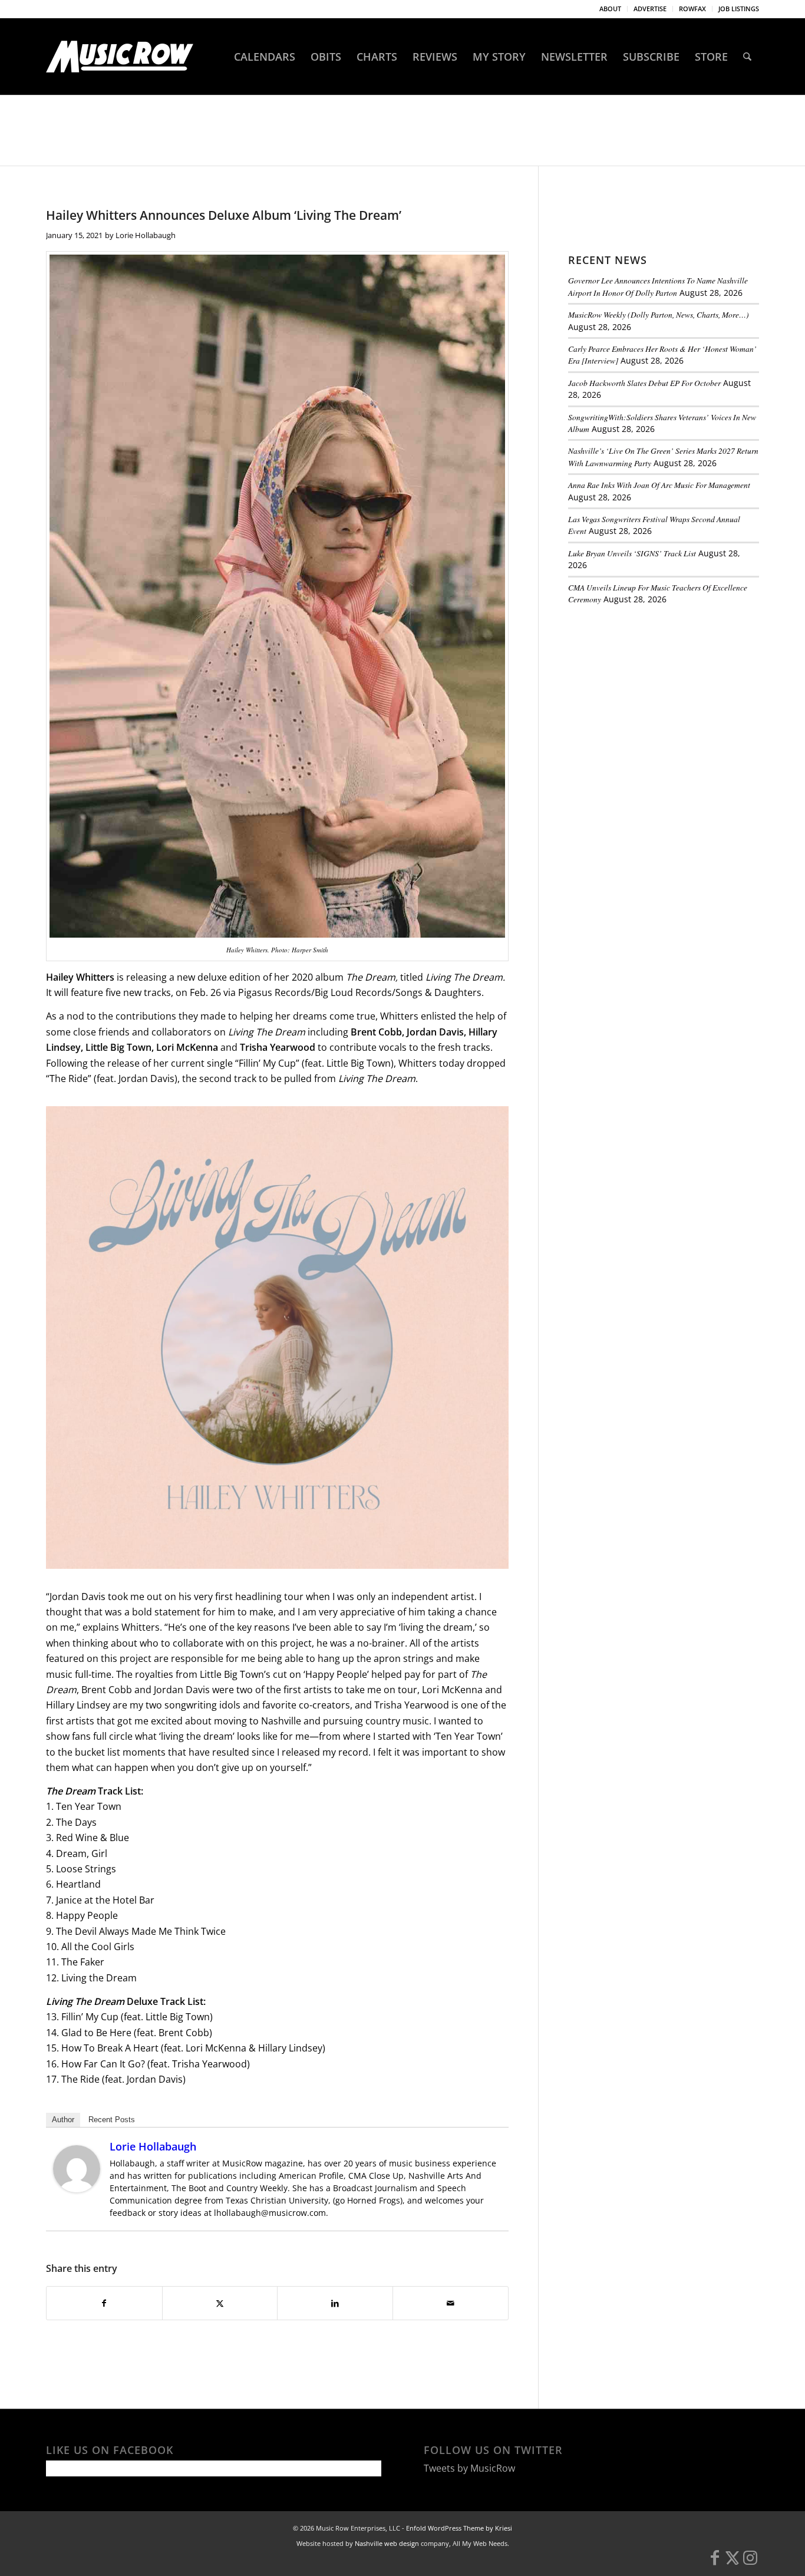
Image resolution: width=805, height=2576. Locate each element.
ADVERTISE (650, 9)
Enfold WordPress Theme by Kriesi (459, 2528)
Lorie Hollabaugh (146, 235)
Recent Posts (112, 2120)
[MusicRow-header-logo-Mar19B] (120, 57)
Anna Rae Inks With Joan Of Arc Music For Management (659, 485)
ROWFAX (692, 9)
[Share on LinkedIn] (335, 2303)
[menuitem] (611, 9)
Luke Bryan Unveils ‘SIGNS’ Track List (632, 553)
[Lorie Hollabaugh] (77, 2189)
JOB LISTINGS (739, 9)
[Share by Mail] (451, 2303)
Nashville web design (387, 2543)
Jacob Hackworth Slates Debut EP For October (644, 383)
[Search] (747, 57)
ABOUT (610, 9)
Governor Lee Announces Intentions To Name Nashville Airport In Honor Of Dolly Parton (658, 286)
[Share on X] (220, 2303)
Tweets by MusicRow (469, 2468)
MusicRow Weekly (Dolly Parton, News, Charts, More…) (659, 314)
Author (63, 2120)
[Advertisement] (656, 695)
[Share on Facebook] (104, 2303)
